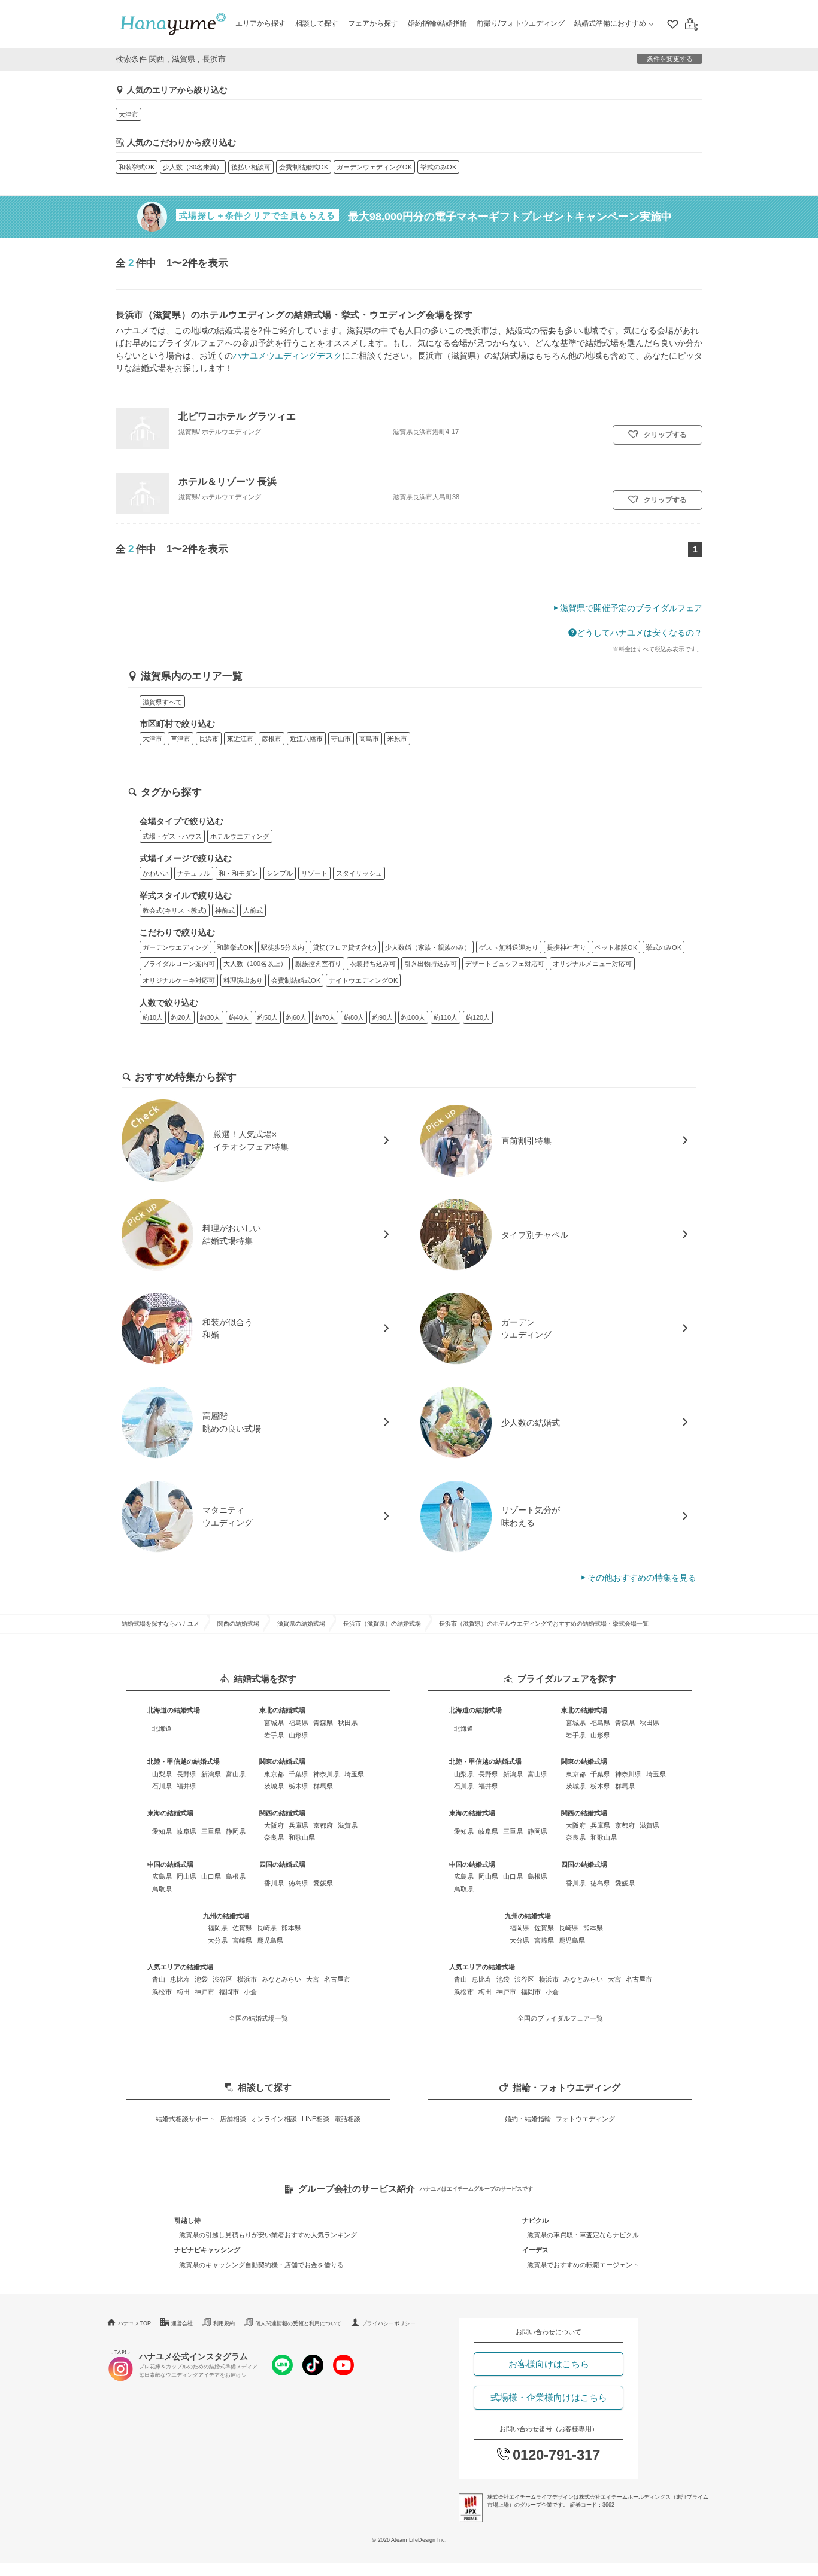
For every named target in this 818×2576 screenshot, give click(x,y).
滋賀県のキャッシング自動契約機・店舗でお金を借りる (261, 2265)
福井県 (187, 1786)
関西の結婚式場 (238, 1623)
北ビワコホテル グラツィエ (237, 416)
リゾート (314, 873)
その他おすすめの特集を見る (642, 1578)
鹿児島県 (270, 1940)
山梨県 (162, 1774)
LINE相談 (316, 2119)
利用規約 (224, 2323)
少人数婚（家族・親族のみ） (428, 947)
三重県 (211, 1831)
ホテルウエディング (240, 836)
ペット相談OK (616, 947)
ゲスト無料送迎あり (509, 947)
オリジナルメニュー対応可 (592, 964)
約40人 (239, 1017)
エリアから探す (260, 23)
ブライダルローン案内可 (179, 964)
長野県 (187, 1774)
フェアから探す (373, 23)
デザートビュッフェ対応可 (505, 964)
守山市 (341, 739)
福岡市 (229, 1992)
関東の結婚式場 (282, 1761)
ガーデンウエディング (175, 947)
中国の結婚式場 (170, 1864)
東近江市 (240, 739)
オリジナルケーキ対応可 (179, 980)
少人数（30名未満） (193, 167)
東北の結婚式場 (282, 1710)
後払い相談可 (251, 167)
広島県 (162, 1876)
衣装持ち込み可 (373, 964)
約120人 (478, 1017)
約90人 (383, 1017)
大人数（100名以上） (255, 964)
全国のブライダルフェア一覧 (560, 2018)
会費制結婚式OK (304, 167)
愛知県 (162, 1831)
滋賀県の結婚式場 (301, 1623)
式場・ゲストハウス (172, 836)
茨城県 (274, 1786)
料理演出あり (243, 980)
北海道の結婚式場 (174, 1710)
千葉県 (299, 1774)
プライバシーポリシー (389, 2323)
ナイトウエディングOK (363, 980)
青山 (159, 1979)
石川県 (162, 1786)
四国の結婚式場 (282, 1864)
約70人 (325, 1017)
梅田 (183, 1992)
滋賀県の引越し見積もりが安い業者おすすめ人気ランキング (268, 2235)
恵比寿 (180, 1979)
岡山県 (187, 1876)
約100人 (413, 1017)
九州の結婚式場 (226, 1916)
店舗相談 (233, 2119)
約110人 (446, 1017)
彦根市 (272, 739)
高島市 (369, 739)
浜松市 (162, 1992)
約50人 (268, 1017)
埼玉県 (354, 1774)
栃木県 (299, 1786)
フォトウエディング (585, 2119)
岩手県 (274, 1735)
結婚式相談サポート (185, 2119)
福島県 (299, 1723)
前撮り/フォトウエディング (521, 23)
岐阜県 (187, 1831)
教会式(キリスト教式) (175, 910)
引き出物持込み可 (431, 964)
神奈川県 (326, 1774)
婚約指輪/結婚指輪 (437, 23)
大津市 (128, 114)
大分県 (218, 1940)
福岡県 (218, 1928)
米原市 (397, 739)
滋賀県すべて (162, 702)
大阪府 (274, 1825)
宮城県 (274, 1723)
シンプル (280, 873)
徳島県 (299, 1883)
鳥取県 (162, 1889)
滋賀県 (348, 1825)
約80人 (354, 1017)
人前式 (253, 910)
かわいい (156, 873)
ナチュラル (194, 873)
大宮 (313, 1979)
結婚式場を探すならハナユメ (160, 1623)
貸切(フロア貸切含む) (345, 947)
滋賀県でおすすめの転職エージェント (583, 2265)
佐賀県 (242, 1928)
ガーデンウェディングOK (374, 167)
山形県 (299, 1735)
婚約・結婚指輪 (528, 2119)
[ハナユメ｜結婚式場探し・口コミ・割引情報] (173, 24)
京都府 (323, 1825)
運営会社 (182, 2323)
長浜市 (209, 739)
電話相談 (347, 2119)
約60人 (296, 1017)
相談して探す (317, 23)
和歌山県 (302, 1837)
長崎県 (267, 1928)
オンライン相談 (274, 2119)
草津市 (181, 739)
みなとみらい (281, 1979)
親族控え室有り (318, 964)
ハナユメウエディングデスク (287, 356)
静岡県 (236, 1831)
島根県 (236, 1876)
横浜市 (247, 1979)
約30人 (210, 1017)
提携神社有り (566, 947)
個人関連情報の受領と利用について (298, 2323)
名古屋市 (337, 1979)
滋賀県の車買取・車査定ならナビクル (583, 2235)
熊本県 (291, 1928)
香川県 (274, 1883)
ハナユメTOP (134, 2323)
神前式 (225, 910)
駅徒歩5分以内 (283, 947)
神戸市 (205, 1992)
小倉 (250, 1992)
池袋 (201, 1979)
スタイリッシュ (359, 873)
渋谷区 (222, 1979)
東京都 (274, 1774)
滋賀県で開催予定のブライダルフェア (631, 608)
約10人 (153, 1017)
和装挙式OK (137, 167)
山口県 (211, 1876)
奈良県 (274, 1837)
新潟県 (211, 1774)
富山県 (236, 1774)
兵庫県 (299, 1825)
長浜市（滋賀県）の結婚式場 (382, 1623)
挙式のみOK (438, 167)
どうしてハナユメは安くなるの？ (640, 633)
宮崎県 (242, 1940)
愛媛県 (323, 1883)
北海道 (162, 1729)
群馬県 (323, 1786)
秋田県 (348, 1723)
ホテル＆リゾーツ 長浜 (228, 481)
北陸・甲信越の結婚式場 (184, 1761)
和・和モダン (238, 873)
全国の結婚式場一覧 (258, 2018)
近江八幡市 (306, 739)
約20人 (181, 1017)
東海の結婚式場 (170, 1813)
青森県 (323, 1723)
